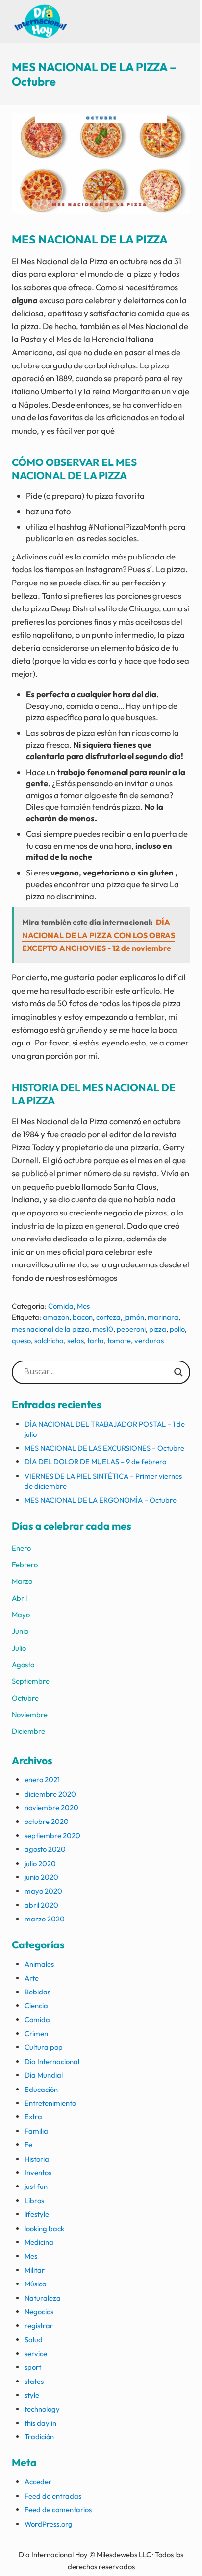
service (36, 2353)
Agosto (23, 1665)
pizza (158, 1329)
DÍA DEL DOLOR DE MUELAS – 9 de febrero (95, 1462)
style (32, 2395)
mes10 (103, 1329)
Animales (39, 1964)
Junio (20, 1631)
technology (42, 2409)
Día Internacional (52, 2061)
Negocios (39, 2312)
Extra (33, 2117)
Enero (21, 1548)
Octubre (25, 1698)
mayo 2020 (43, 1891)
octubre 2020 (47, 1821)
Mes (83, 1306)
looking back (44, 2228)
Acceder (38, 2482)
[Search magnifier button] (178, 1372)
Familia (36, 2131)
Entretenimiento (50, 2103)
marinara (163, 1317)
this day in (40, 2423)
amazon (56, 1317)
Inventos (38, 2173)
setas (76, 1341)
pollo (177, 1329)
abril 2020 (41, 1905)
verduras (149, 1341)
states (34, 2381)
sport (33, 2367)
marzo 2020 (45, 1919)
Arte (32, 1978)
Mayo (21, 1615)
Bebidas (38, 1992)
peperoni (131, 1329)
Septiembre (31, 1681)
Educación (41, 2089)
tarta (96, 1341)
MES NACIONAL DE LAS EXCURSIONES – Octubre (104, 1448)
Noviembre (30, 1714)
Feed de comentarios (58, 2510)
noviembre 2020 (51, 1808)
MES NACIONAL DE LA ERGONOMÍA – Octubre (101, 1500)
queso (21, 1341)
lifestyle (37, 2214)
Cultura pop (44, 2047)
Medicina (39, 2242)
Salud (34, 2340)
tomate (119, 1341)
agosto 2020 (45, 1849)
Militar (35, 2270)
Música (36, 2284)
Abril (19, 1598)
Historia (37, 2159)
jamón (134, 1317)
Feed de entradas (53, 2496)
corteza (108, 1317)
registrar (39, 2325)
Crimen (36, 2033)
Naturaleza (43, 2298)
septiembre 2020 (52, 1835)
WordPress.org (49, 2524)
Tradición (39, 2437)
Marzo (22, 1581)
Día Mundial (44, 2075)
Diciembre (28, 1731)
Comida (61, 1306)
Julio (19, 1648)
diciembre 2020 (50, 1794)
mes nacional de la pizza (50, 1329)
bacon (83, 1317)
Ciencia (36, 2005)
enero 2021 (42, 1780)
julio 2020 (40, 1863)
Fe (28, 2145)
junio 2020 (41, 1877)
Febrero (25, 1565)
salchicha (49, 1341)
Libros (34, 2200)
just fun (36, 2186)
